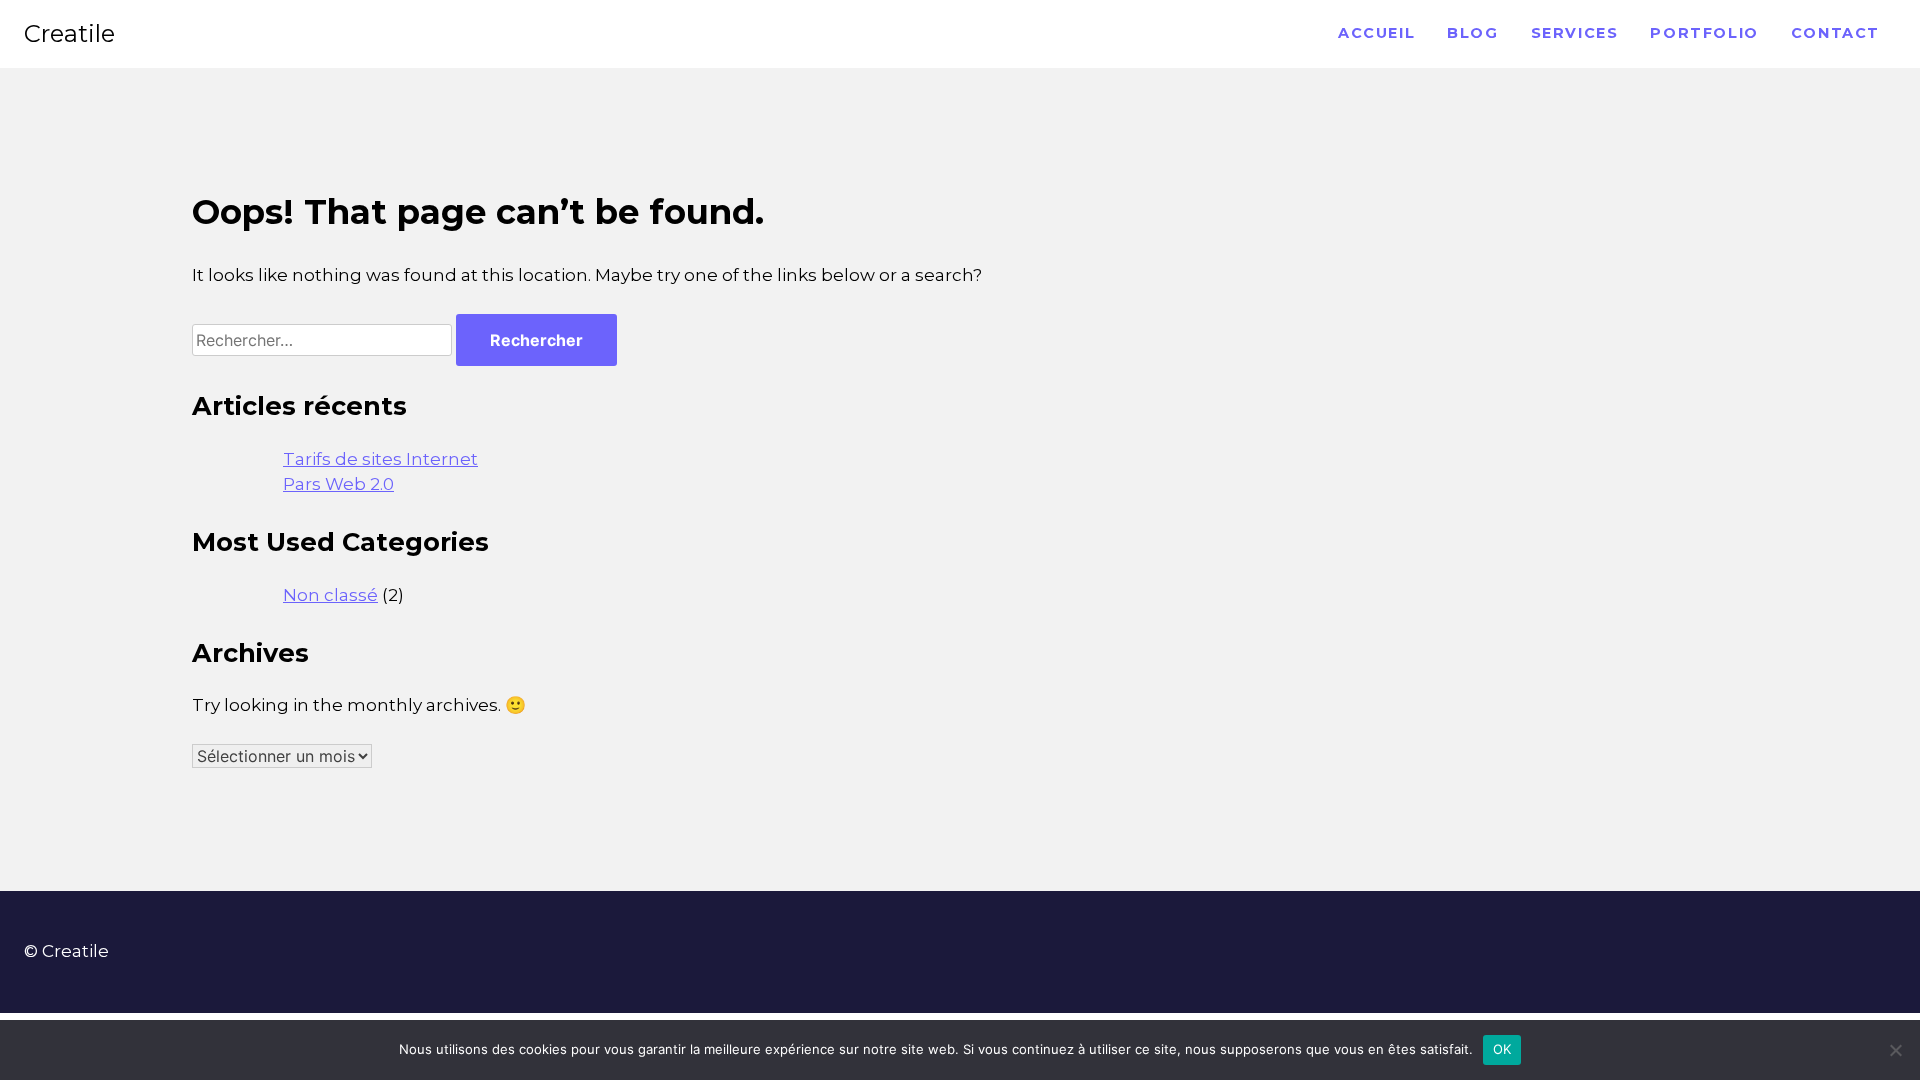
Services (1575, 33)
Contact (1835, 33)
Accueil (1376, 33)
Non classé (330, 595)
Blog (1472, 33)
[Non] (1895, 1050)
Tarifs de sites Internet (380, 459)
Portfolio (1704, 33)
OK (1502, 1049)
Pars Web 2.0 (338, 484)
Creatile (69, 33)
